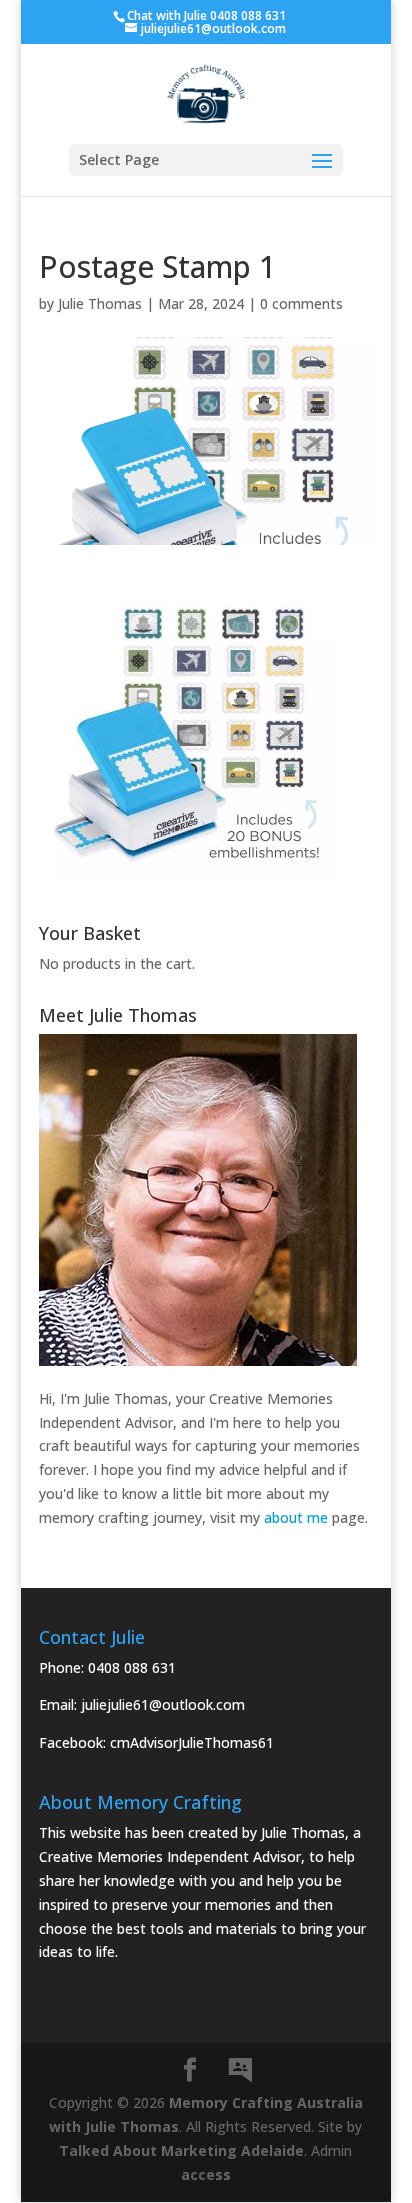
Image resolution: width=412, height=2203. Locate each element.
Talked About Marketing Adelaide (181, 2150)
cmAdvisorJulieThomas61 (192, 1742)
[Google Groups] (240, 2071)
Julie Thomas (100, 303)
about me (296, 1517)
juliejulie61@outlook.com (163, 1704)
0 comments (301, 303)
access (206, 2174)
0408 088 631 (132, 1667)
